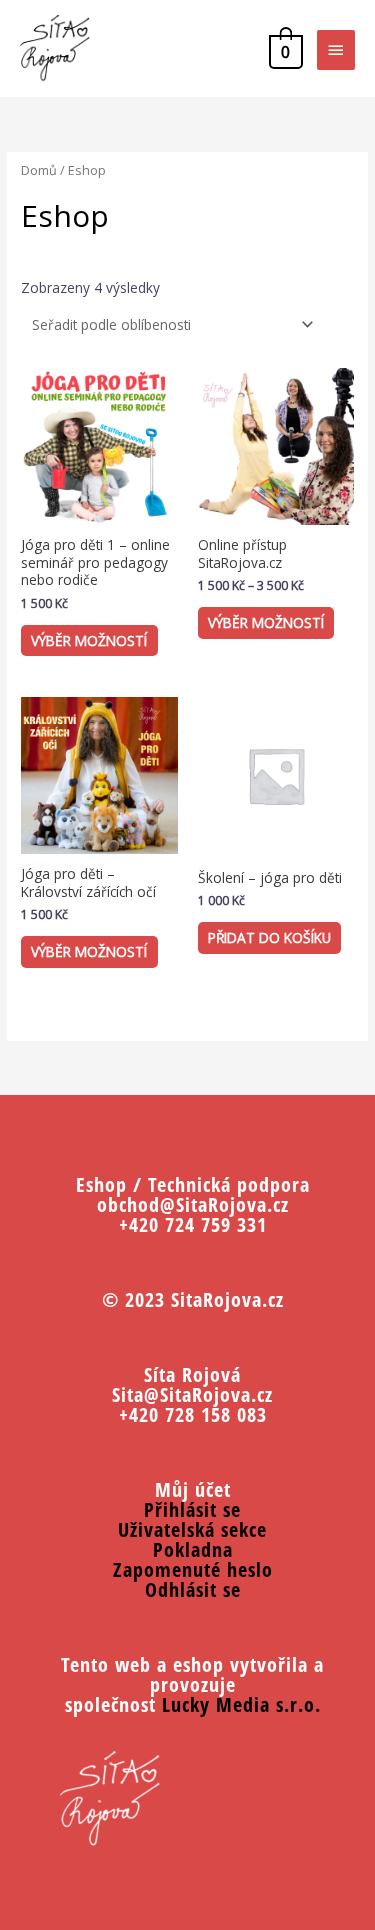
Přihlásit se (192, 1509)
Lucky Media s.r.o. (241, 1704)
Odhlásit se (193, 1589)
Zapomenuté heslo (193, 1569)
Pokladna (193, 1549)
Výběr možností (89, 640)
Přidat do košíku (269, 937)
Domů (39, 170)
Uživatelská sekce (192, 1529)
